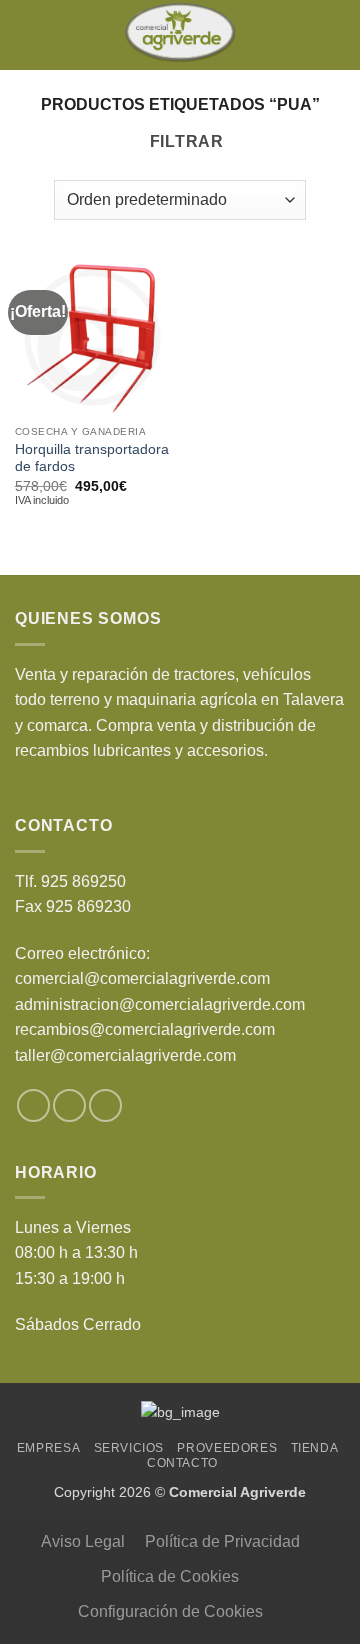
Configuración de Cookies (170, 1611)
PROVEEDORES (227, 1448)
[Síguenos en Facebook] (33, 1105)
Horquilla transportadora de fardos (92, 458)
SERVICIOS (129, 1448)
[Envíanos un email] (105, 1105)
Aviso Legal (83, 1541)
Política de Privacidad (222, 1541)
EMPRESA (48, 1448)
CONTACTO (182, 1463)
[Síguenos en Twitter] (69, 1105)
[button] (27, 34)
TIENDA (315, 1448)
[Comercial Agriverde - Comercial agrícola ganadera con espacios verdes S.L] (180, 35)
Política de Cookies (170, 1576)
